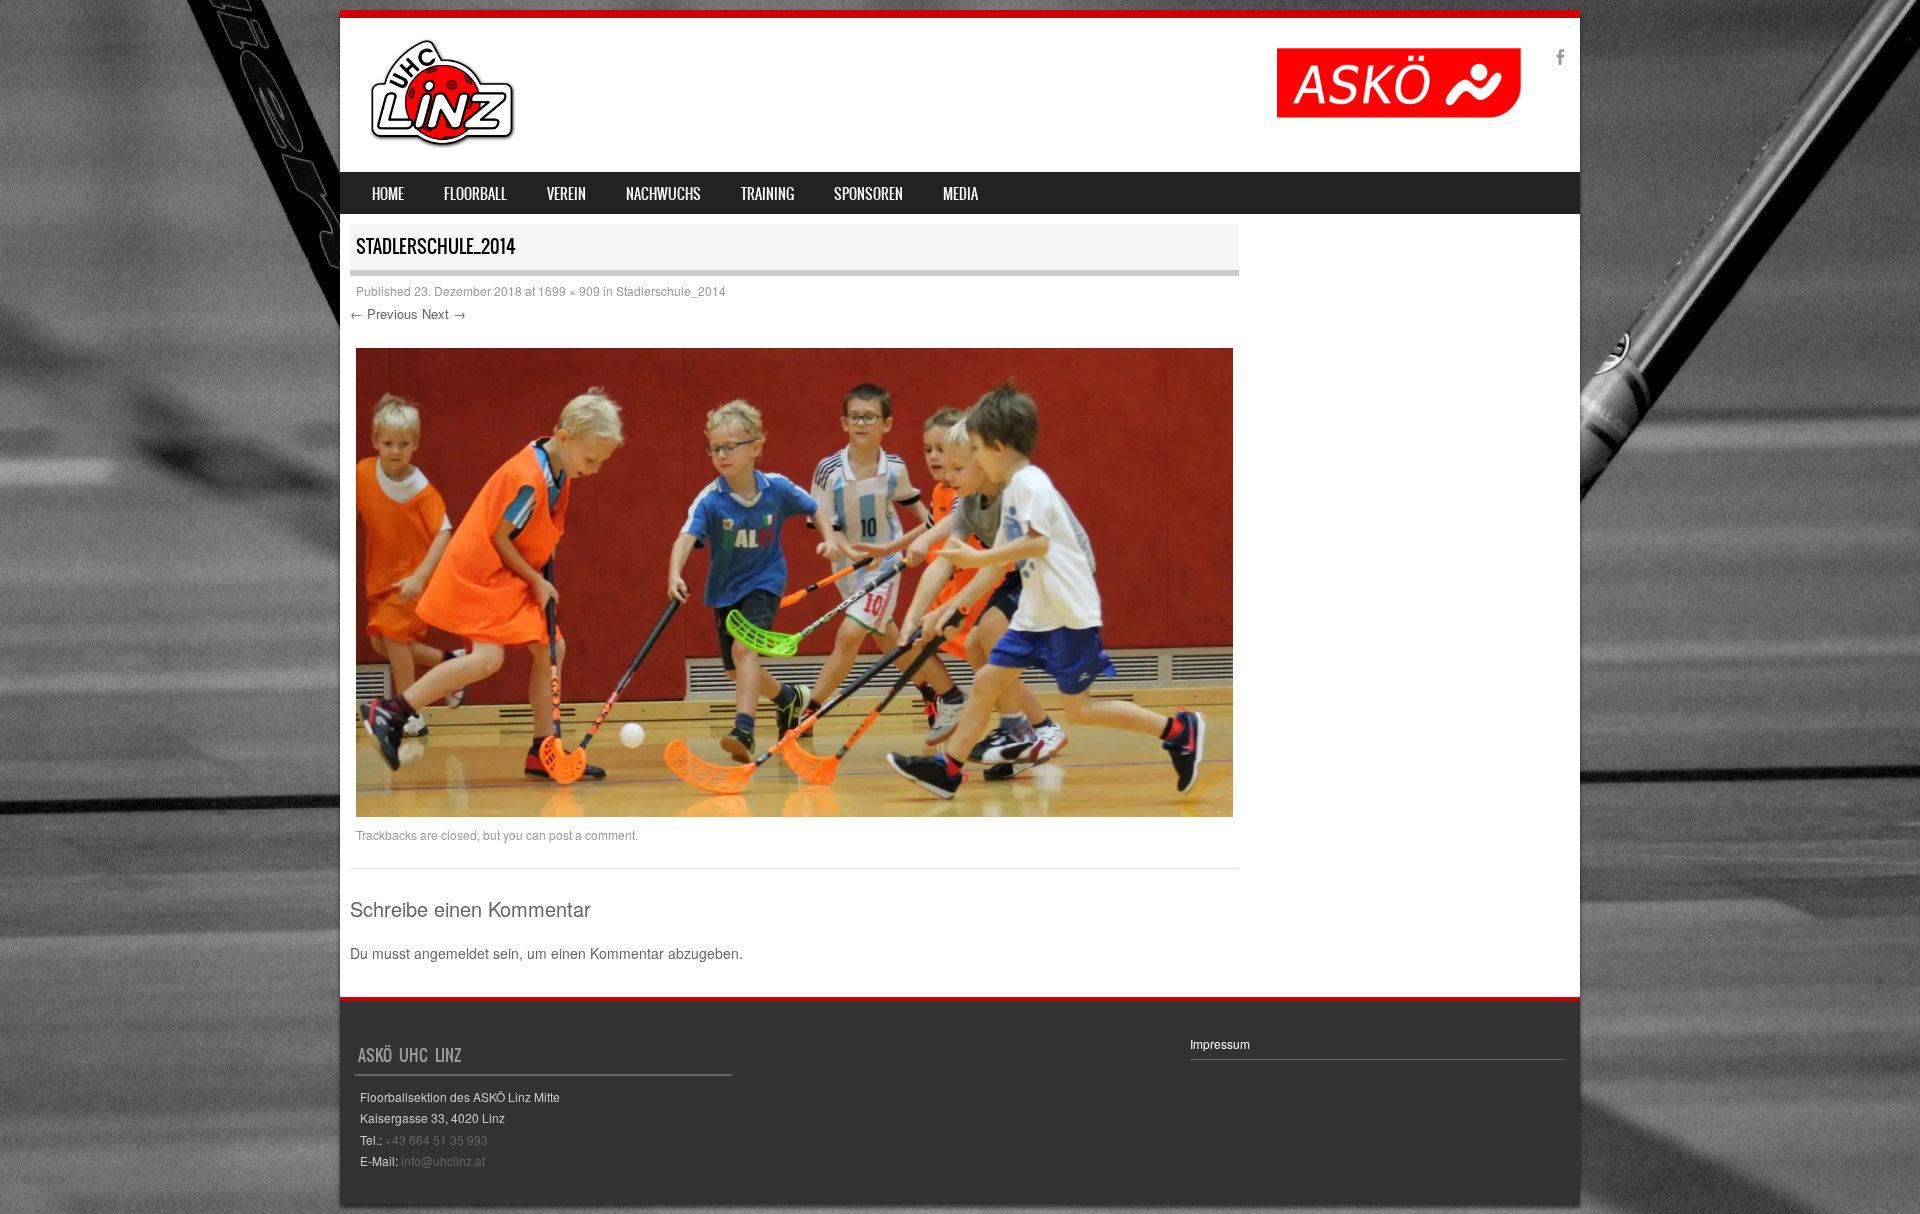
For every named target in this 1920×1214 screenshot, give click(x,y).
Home (388, 194)
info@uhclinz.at (443, 1160)
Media (960, 194)
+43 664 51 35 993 (436, 1139)
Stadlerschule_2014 (671, 290)
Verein (566, 194)
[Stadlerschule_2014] (794, 811)
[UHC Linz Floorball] (443, 142)
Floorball (475, 194)
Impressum (1220, 1043)
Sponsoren (868, 194)
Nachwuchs (663, 194)
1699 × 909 (569, 290)
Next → (444, 313)
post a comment (592, 834)
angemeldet (451, 953)
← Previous (384, 313)
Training (767, 194)
